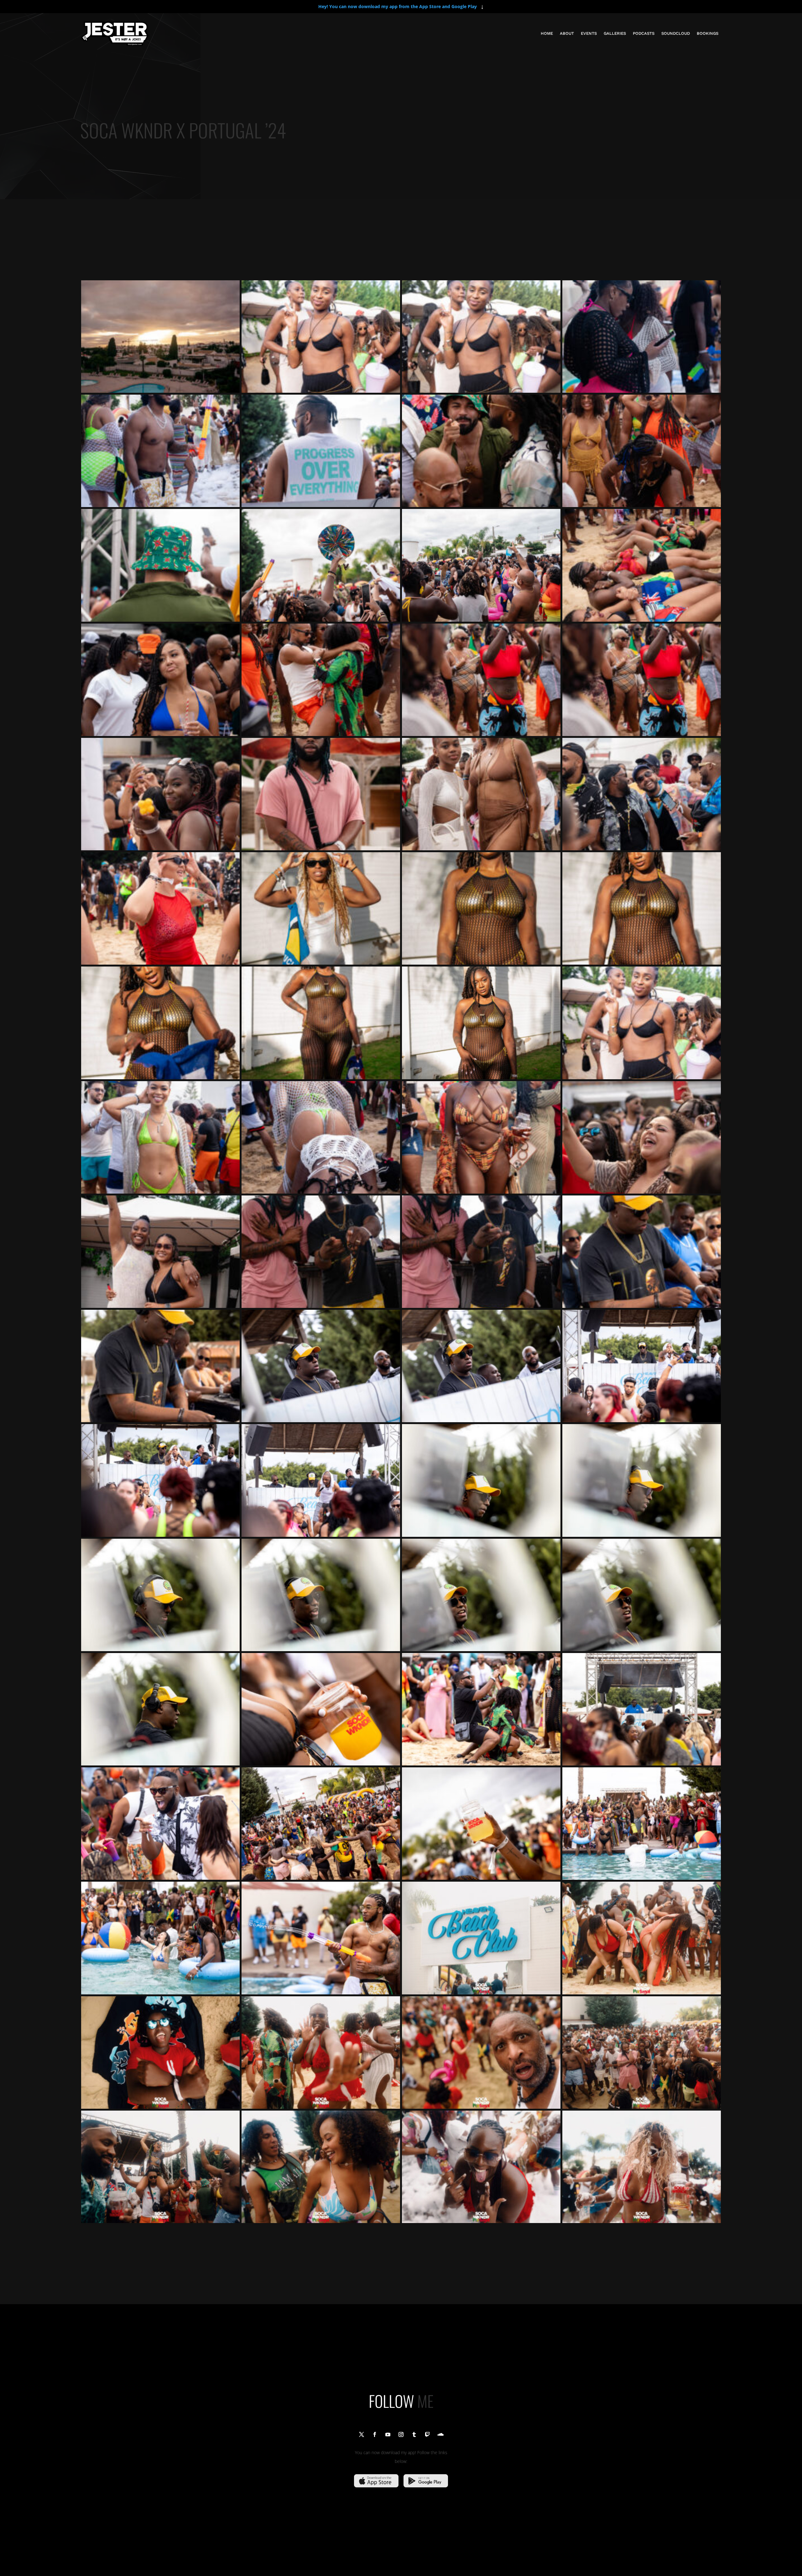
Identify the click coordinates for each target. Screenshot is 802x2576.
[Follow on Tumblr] (414, 2434)
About (567, 33)
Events (589, 33)
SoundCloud (676, 33)
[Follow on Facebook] (375, 2434)
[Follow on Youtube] (388, 2434)
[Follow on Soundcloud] (440, 2434)
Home (547, 33)
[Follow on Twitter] (362, 2434)
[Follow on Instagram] (401, 2434)
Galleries (615, 33)
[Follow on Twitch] (427, 2434)
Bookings (708, 33)
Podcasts (644, 33)
